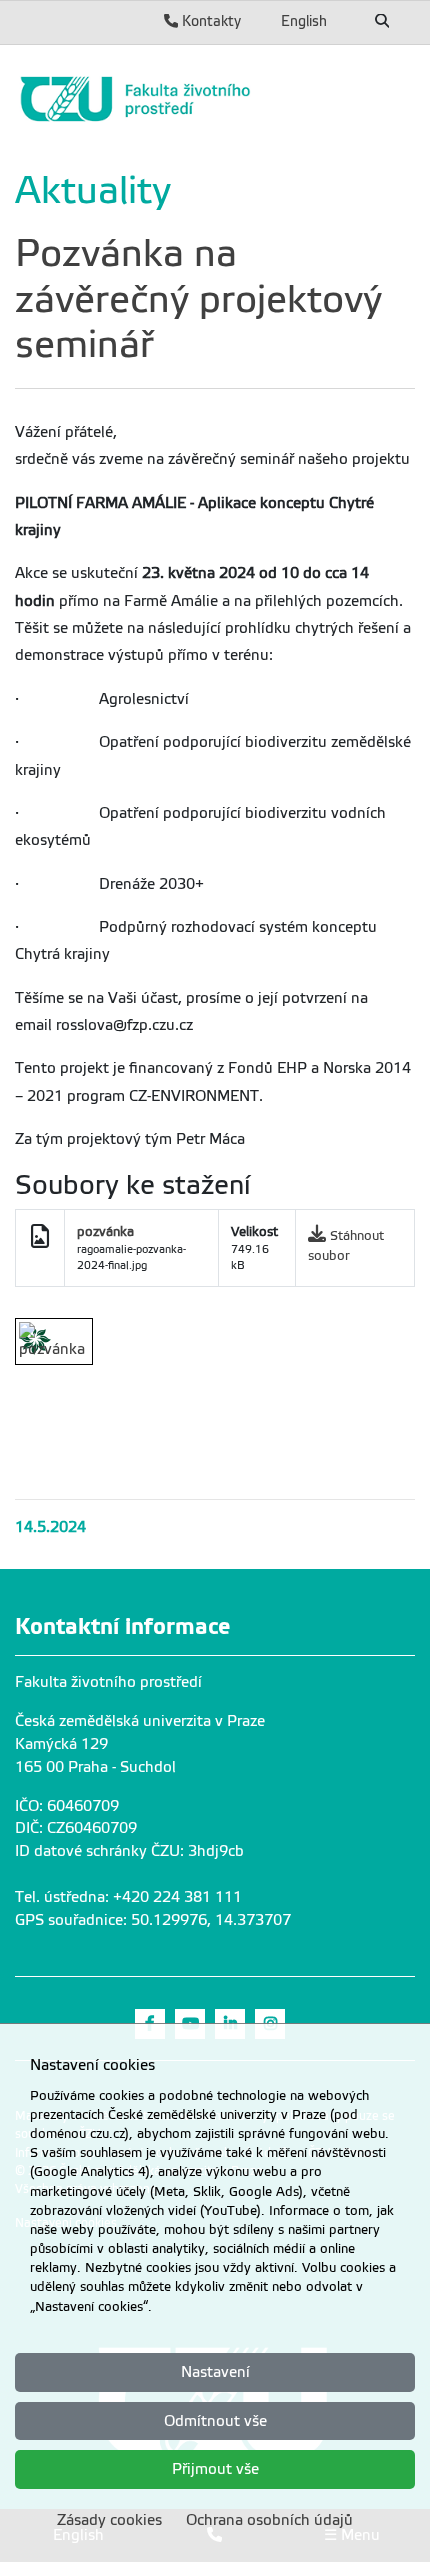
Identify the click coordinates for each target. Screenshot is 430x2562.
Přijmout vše (215, 2469)
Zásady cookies (109, 2520)
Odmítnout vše (215, 2421)
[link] (215, 99)
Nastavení (215, 2372)
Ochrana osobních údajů (269, 2520)
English (304, 21)
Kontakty (209, 21)
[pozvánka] (54, 1341)
